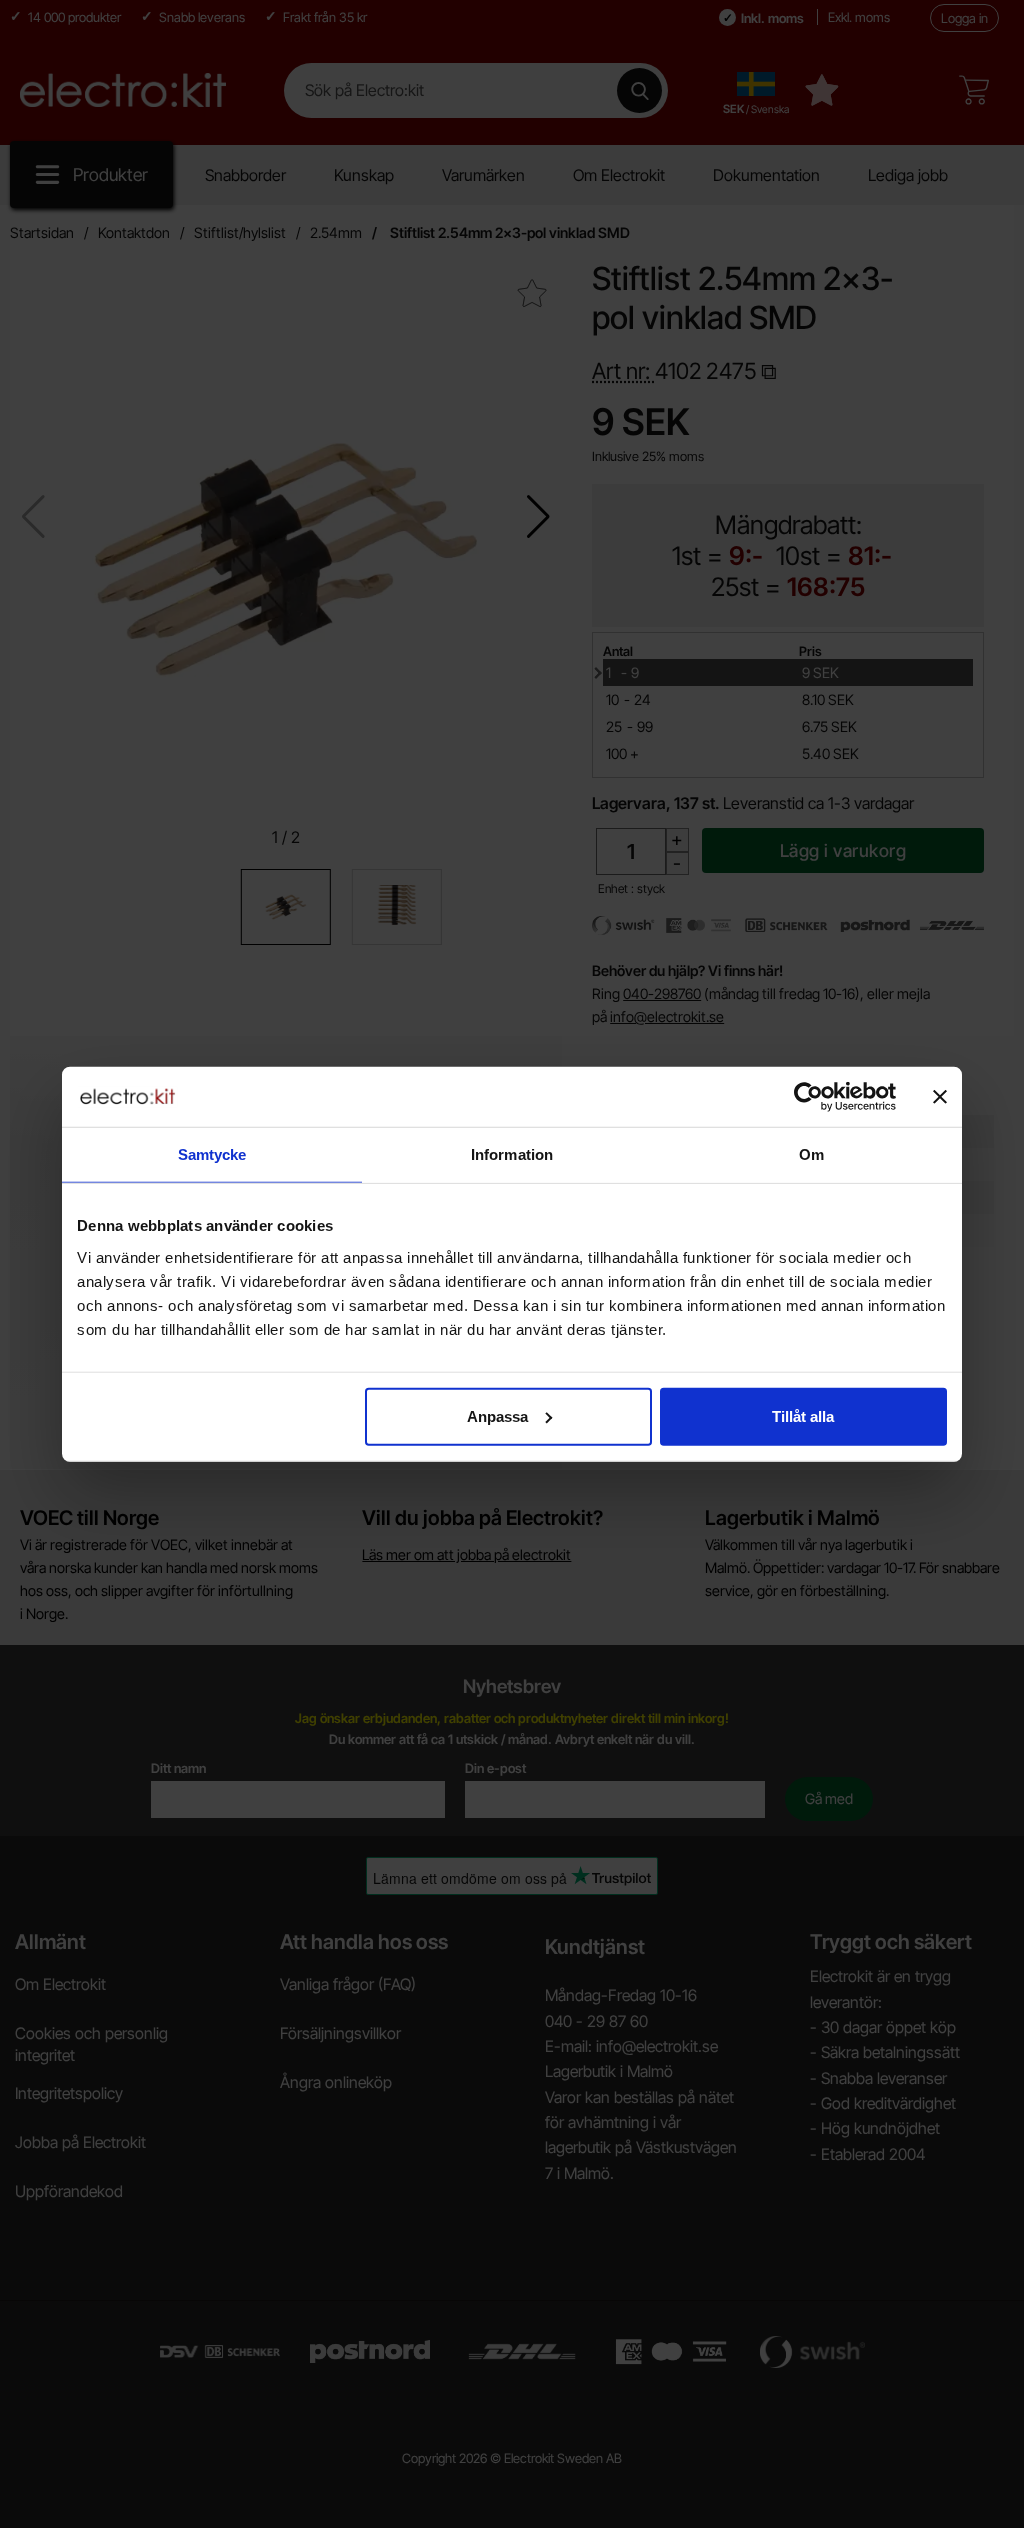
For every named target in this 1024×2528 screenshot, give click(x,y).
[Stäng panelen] (940, 1097)
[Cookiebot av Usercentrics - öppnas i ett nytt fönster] (808, 1097)
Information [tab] (512, 1154)
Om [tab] (811, 1154)
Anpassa (497, 1415)
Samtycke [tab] (212, 1154)
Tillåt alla (803, 1415)
